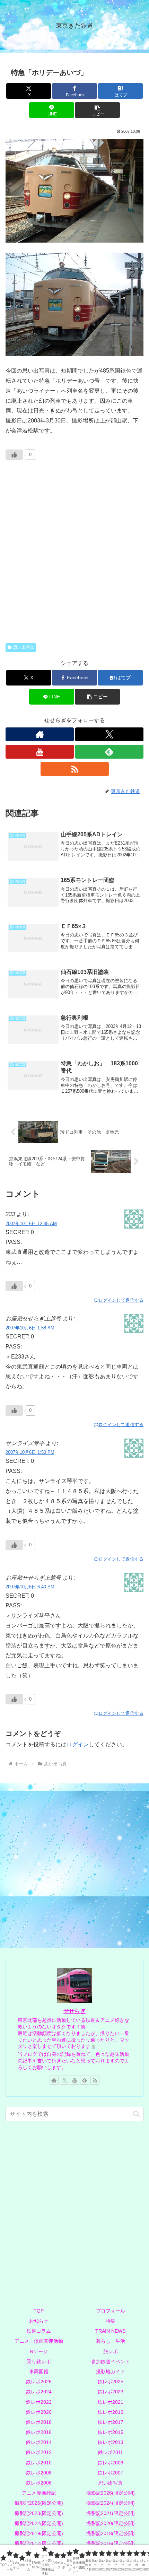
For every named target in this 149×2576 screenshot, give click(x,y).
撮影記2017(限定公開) (39, 2543)
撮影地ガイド (111, 2372)
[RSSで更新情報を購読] (75, 769)
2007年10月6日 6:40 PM (30, 1587)
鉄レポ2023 (111, 2392)
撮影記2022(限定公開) (39, 2523)
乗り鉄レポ (39, 2361)
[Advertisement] (74, 558)
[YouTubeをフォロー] (40, 752)
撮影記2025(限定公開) (39, 2503)
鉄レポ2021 (111, 2402)
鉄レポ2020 (39, 2412)
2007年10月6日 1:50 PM (30, 1452)
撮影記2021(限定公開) (111, 2513)
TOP (39, 2311)
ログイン (78, 1744)
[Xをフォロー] (109, 734)
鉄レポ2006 (39, 2483)
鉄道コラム (39, 2331)
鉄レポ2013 (111, 2442)
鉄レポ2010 (39, 2463)
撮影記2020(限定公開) (111, 2523)
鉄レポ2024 (39, 2392)
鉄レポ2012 (39, 2452)
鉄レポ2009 (111, 2463)
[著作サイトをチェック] (40, 734)
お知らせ (39, 2321)
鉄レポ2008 (39, 2473)
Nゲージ (39, 2351)
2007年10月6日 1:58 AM (30, 1328)
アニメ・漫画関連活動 (39, 2341)
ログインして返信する (121, 1300)
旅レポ (111, 2351)
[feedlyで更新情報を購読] (109, 752)
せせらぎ (74, 2011)
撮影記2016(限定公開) (111, 2543)
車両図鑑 (39, 2372)
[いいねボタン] (14, 455)
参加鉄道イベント (111, 2361)
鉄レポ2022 (39, 2402)
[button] (97, 110)
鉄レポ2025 (111, 2382)
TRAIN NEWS (110, 2331)
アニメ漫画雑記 (39, 2493)
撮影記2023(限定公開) (39, 2513)
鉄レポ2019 (111, 2412)
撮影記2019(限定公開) (39, 2533)
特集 (111, 2321)
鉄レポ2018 (39, 2422)
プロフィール (111, 2311)
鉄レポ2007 (111, 2473)
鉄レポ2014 (39, 2442)
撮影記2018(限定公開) (111, 2533)
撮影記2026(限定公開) (111, 2493)
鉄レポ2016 (39, 2432)
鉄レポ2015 (111, 2432)
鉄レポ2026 (39, 2382)
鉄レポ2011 (111, 2452)
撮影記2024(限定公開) (111, 2503)
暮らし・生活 (111, 2341)
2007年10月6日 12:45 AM (31, 1224)
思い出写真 (24, 647)
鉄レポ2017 (111, 2422)
